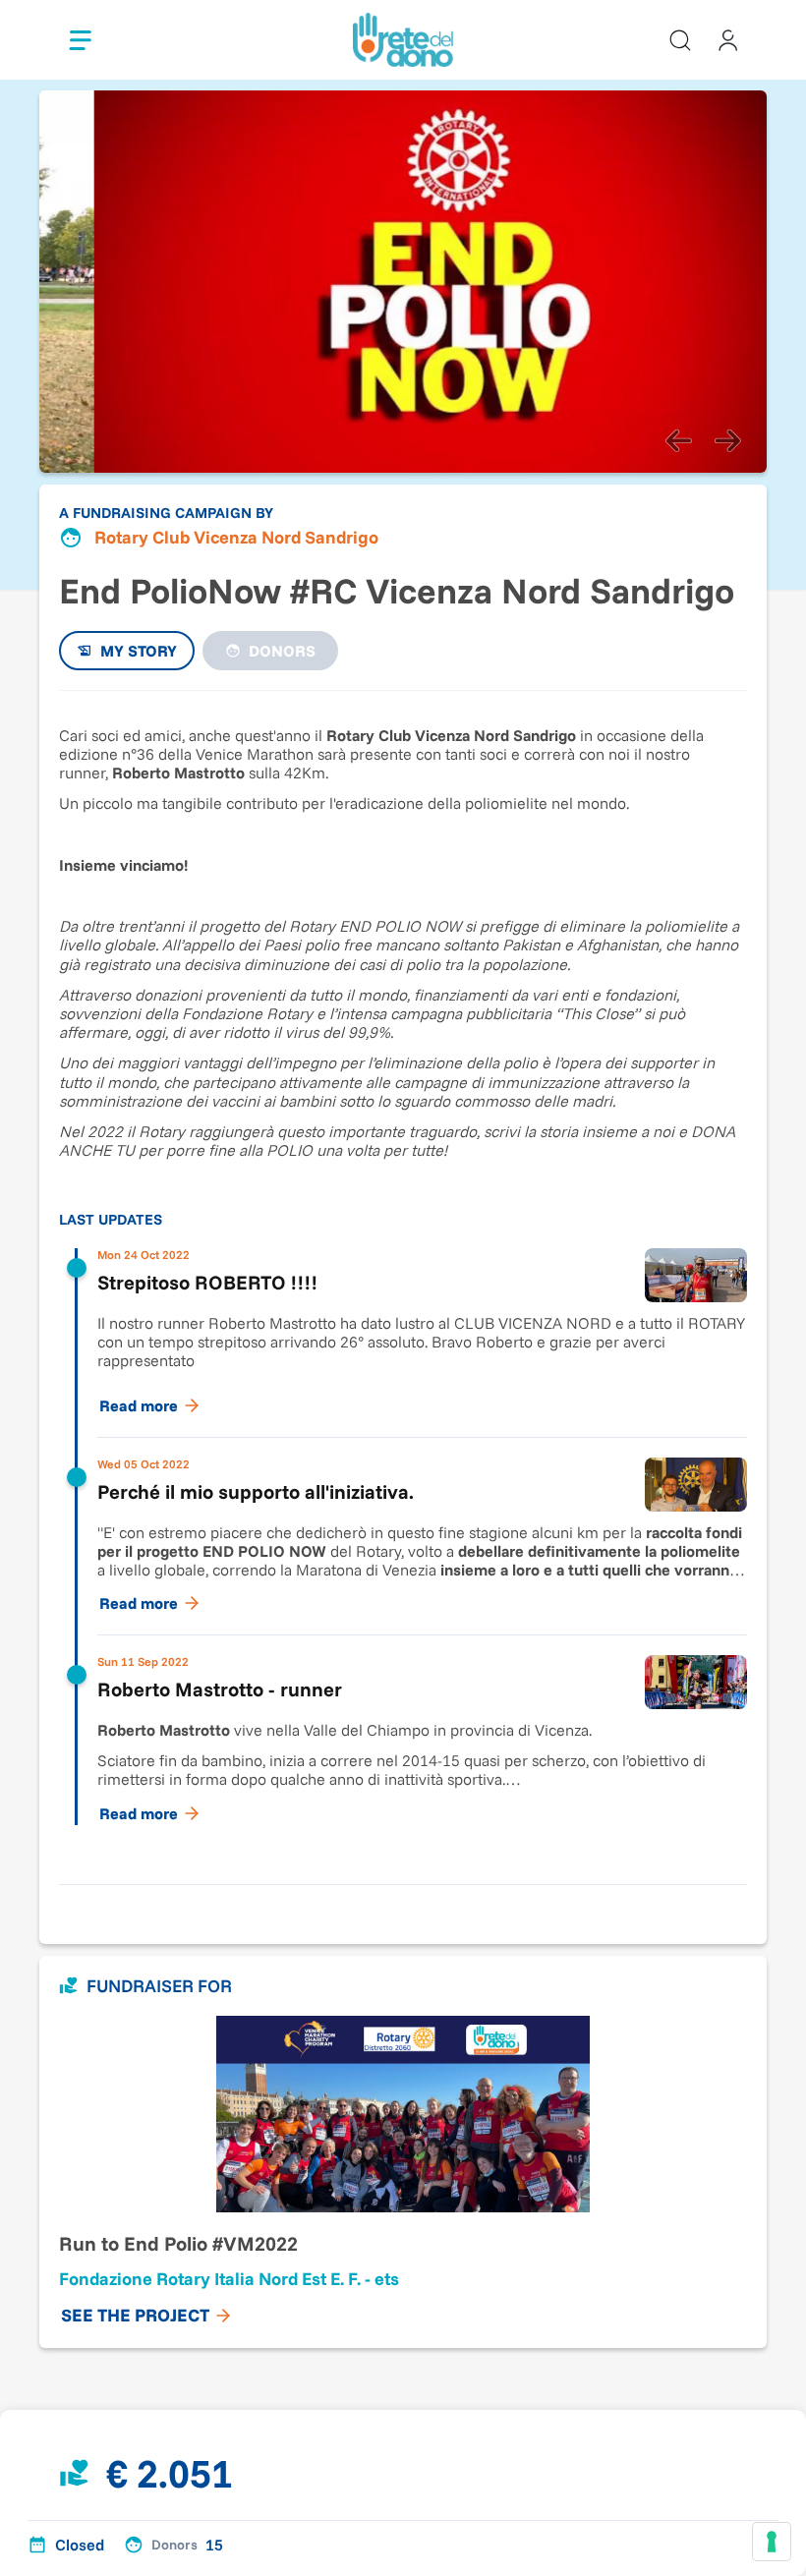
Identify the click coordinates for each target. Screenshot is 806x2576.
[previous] (678, 441)
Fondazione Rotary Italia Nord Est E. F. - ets (229, 2279)
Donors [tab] (282, 651)
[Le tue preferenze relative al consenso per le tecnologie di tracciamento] (772, 2542)
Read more (139, 1405)
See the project (135, 2315)
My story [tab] (139, 651)
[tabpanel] (403, 1278)
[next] (727, 441)
